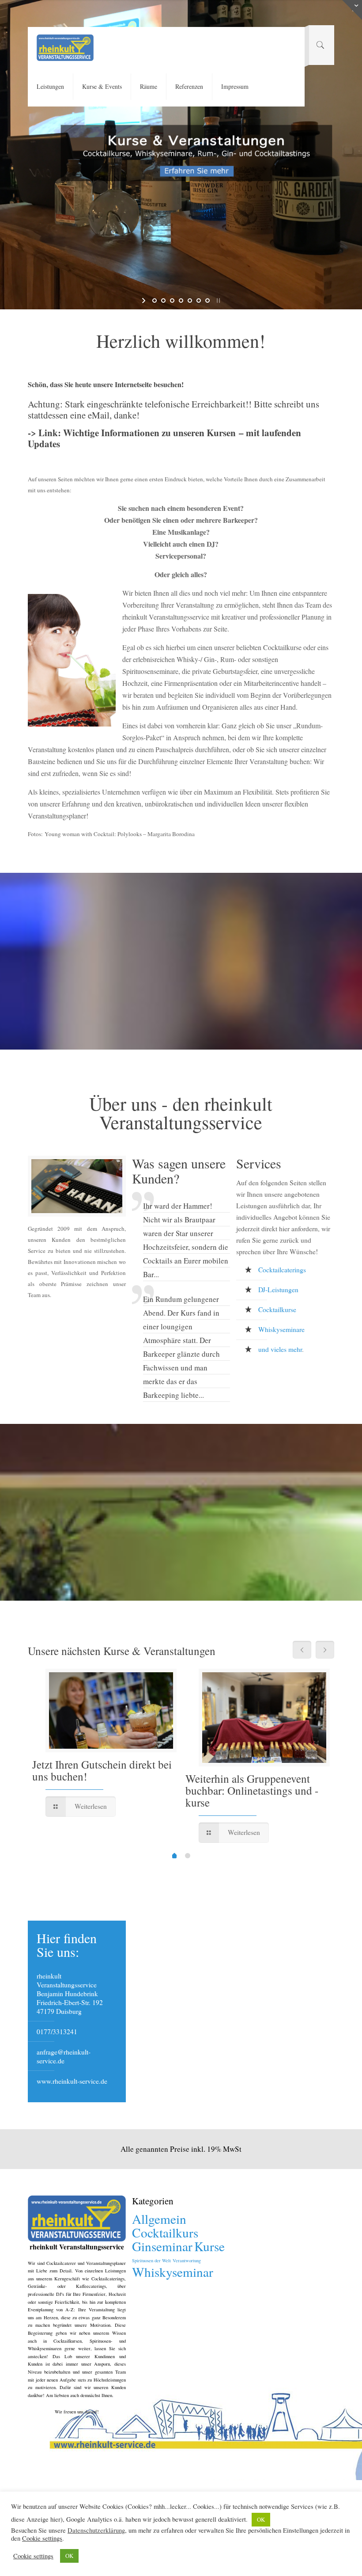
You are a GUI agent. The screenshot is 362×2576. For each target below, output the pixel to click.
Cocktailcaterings (282, 1270)
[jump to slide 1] (155, 301)
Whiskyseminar (173, 2272)
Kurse (209, 2246)
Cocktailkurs (165, 2232)
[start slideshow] (145, 301)
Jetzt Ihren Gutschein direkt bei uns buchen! (102, 1770)
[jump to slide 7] (207, 301)
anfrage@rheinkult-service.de (64, 2056)
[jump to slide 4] (181, 301)
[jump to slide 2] (163, 301)
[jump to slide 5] (190, 301)
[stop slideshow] (217, 301)
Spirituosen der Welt (151, 2260)
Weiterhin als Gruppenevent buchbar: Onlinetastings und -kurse (252, 1790)
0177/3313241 (57, 2032)
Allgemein (159, 2219)
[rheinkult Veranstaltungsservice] (65, 47)
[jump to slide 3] (172, 301)
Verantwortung (187, 2260)
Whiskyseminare (281, 1329)
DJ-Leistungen (278, 1290)
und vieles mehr (280, 1349)
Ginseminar (162, 2246)
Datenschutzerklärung (96, 2530)
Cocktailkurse (277, 1309)
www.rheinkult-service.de (72, 2081)
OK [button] (261, 2519)
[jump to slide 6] (199, 301)
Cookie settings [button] (42, 2538)
